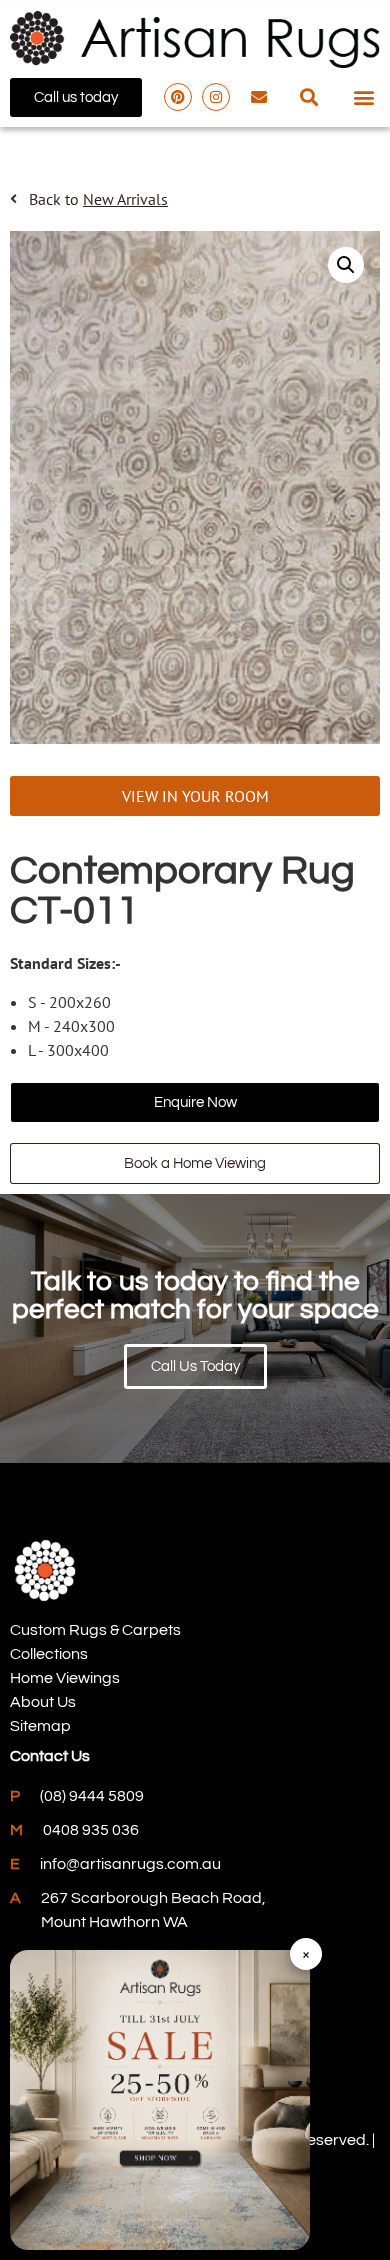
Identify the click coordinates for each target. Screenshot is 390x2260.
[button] (309, 97)
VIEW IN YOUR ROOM (195, 796)
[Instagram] (216, 97)
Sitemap (40, 1726)
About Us (43, 1702)
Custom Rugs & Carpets (95, 1630)
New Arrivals (125, 199)
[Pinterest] (178, 97)
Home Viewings (65, 1678)
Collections (49, 1654)
